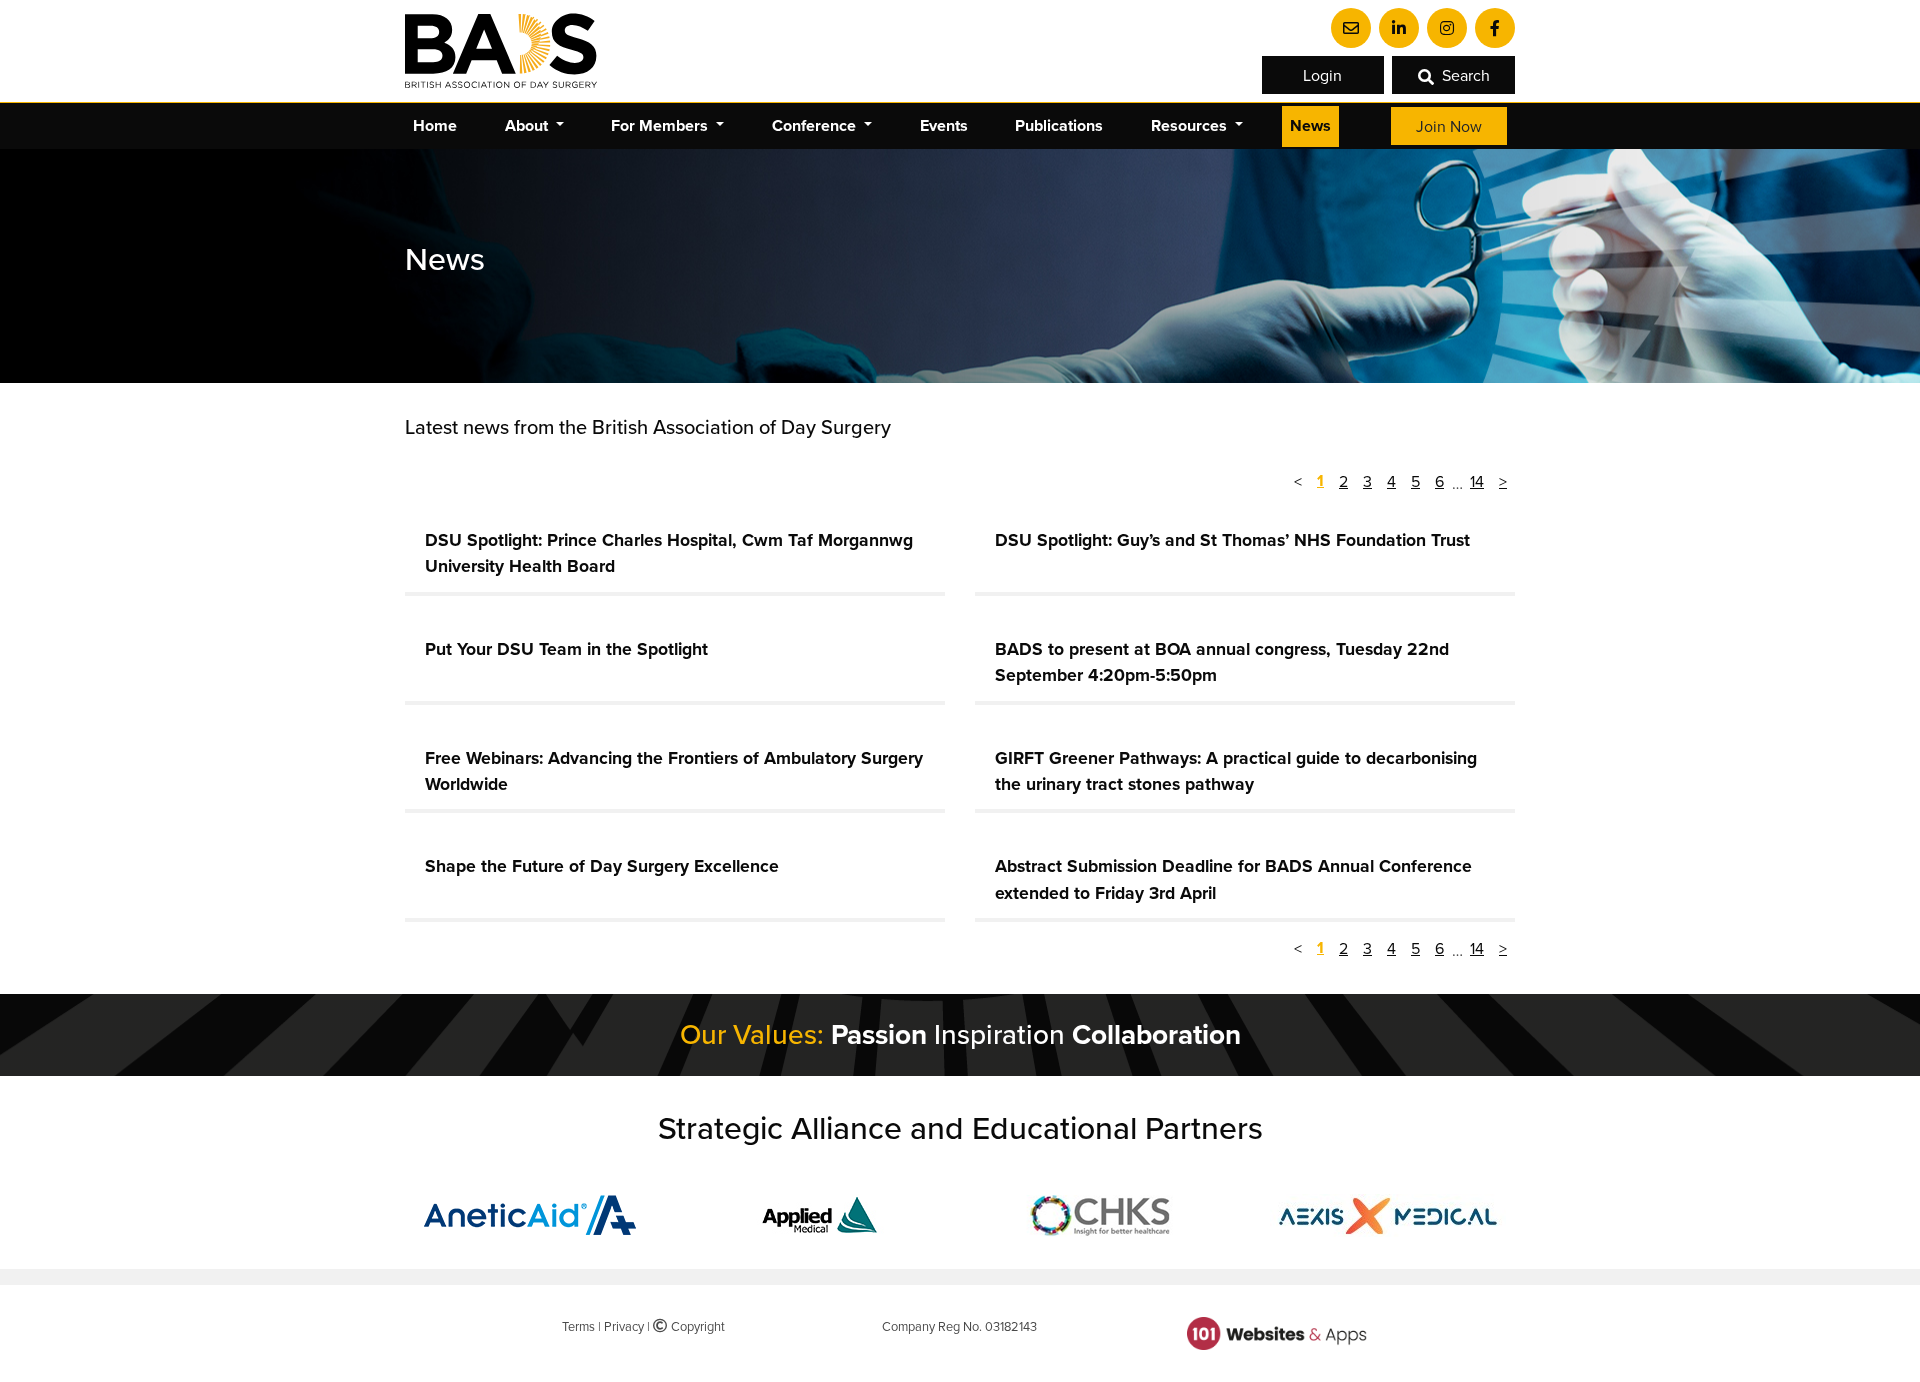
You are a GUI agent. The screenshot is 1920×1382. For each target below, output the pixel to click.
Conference (816, 125)
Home (435, 125)
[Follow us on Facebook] (1495, 28)
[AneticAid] (533, 1213)
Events (944, 125)
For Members (661, 125)
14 (1477, 481)
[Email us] (1351, 28)
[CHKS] (1103, 1213)
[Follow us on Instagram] (1447, 28)
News (1310, 125)
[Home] (501, 51)
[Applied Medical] (818, 1213)
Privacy (624, 1326)
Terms (578, 1326)
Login (1322, 75)
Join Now (1449, 126)
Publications (1059, 125)
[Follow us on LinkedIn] (1399, 28)
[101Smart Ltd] (1277, 1332)
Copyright (695, 1326)
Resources (1191, 125)
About (528, 125)
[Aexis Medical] (1388, 1213)
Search (1466, 75)
